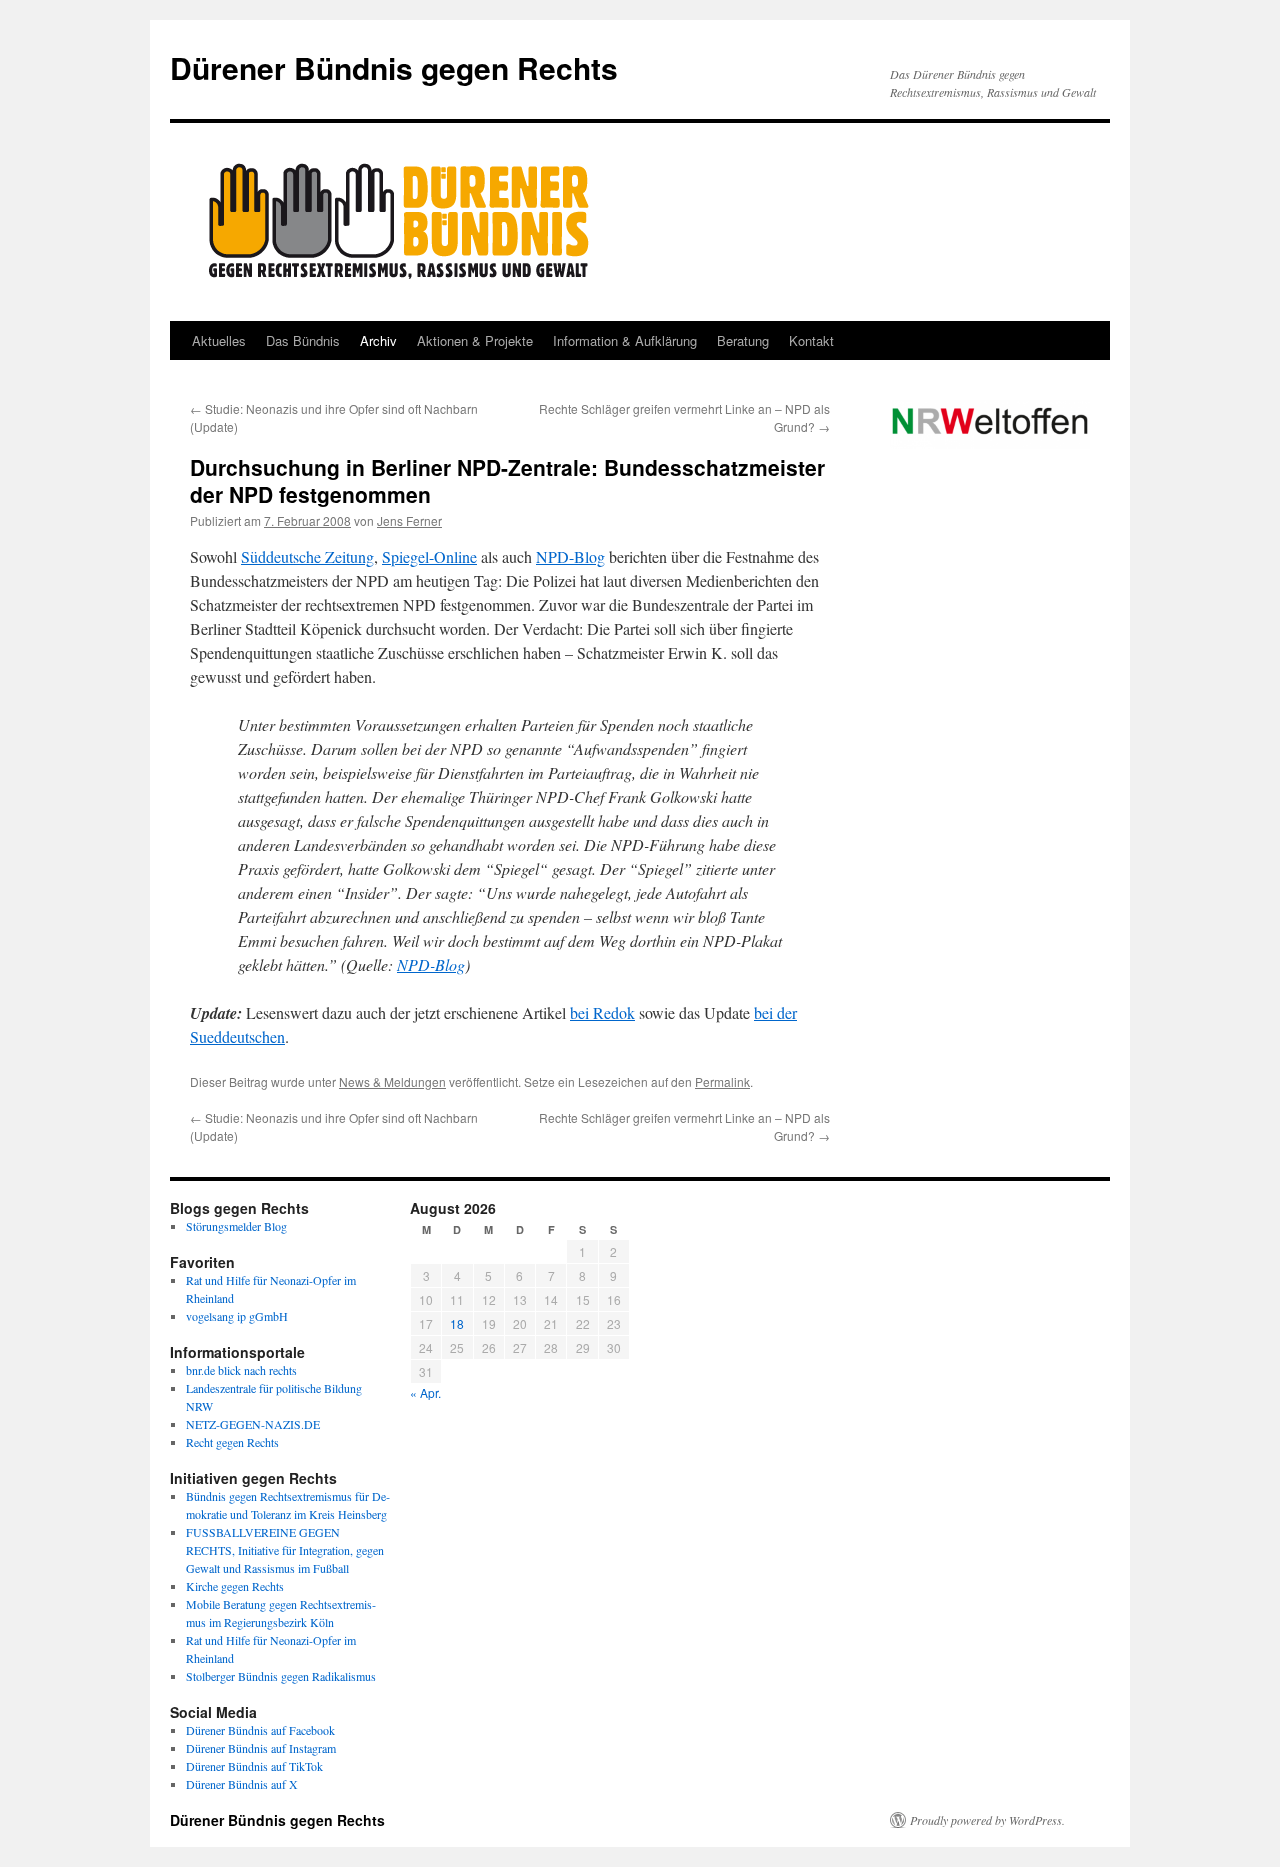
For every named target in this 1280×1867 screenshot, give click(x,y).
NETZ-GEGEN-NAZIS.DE (253, 1424)
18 (457, 1323)
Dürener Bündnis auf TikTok (254, 1766)
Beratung (743, 340)
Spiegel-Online (429, 556)
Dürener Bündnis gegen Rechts (394, 67)
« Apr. (425, 1392)
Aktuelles (219, 340)
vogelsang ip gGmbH (237, 1316)
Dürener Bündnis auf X (242, 1784)
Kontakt (811, 340)
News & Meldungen (392, 1081)
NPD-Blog (570, 556)
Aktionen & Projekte (475, 340)
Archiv (378, 340)
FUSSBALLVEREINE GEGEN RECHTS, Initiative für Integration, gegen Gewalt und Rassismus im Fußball (285, 1550)
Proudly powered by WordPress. (987, 1820)
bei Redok (602, 1012)
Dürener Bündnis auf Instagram (261, 1748)
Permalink (722, 1081)
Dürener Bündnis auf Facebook (260, 1730)
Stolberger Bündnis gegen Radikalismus (281, 1676)
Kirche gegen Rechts (235, 1586)
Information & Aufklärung (625, 340)
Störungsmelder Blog (236, 1226)
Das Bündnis (303, 340)
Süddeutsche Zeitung (307, 556)
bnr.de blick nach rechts (241, 1370)
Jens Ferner (409, 520)
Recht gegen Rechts (232, 1442)
